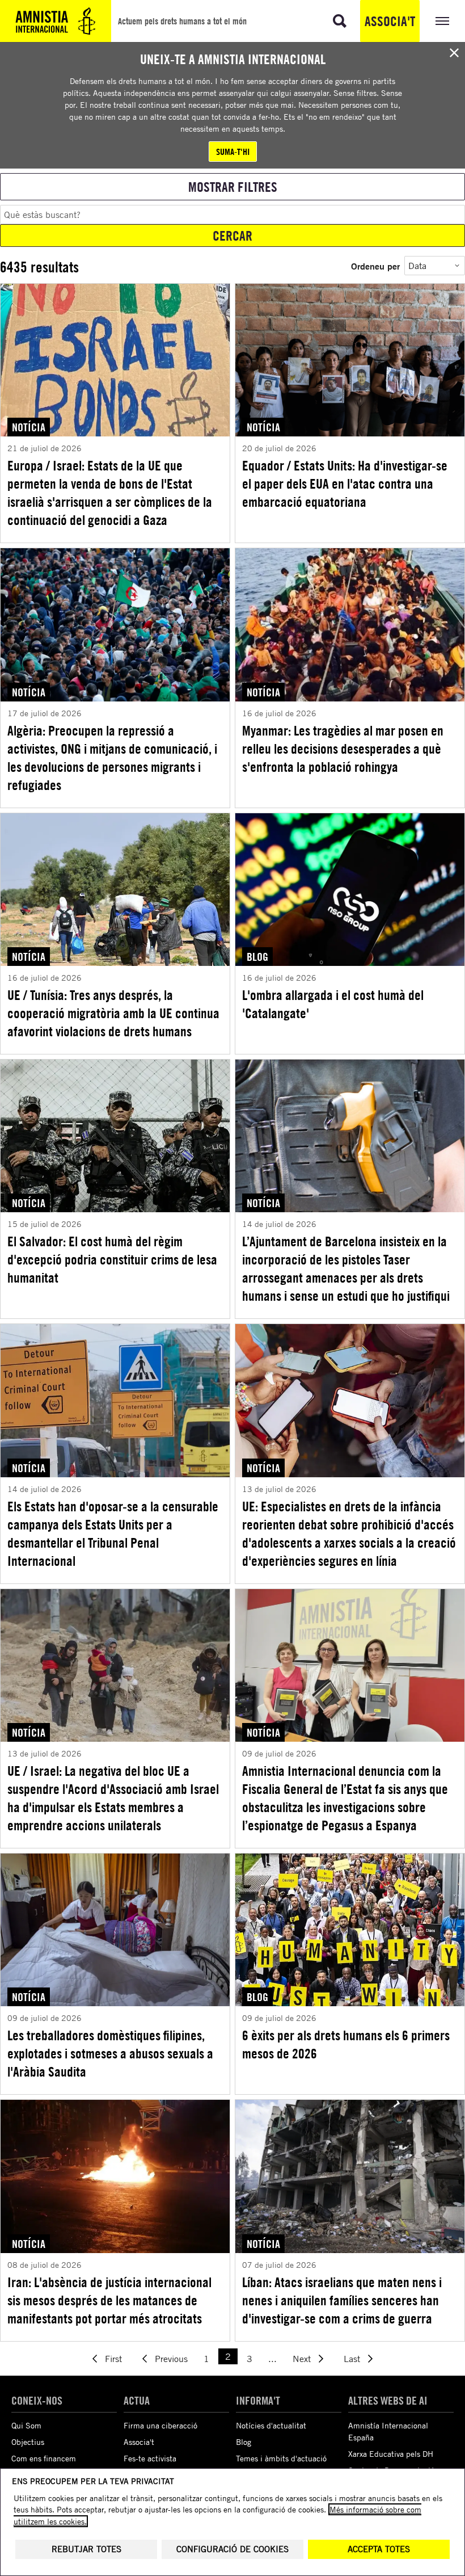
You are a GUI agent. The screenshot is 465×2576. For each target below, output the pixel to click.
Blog (244, 2442)
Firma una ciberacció (160, 2425)
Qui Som (26, 2425)
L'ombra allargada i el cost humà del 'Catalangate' (333, 1004)
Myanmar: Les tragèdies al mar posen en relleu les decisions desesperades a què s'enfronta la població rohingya (343, 749)
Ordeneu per (375, 266)
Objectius (28, 2442)
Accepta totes (379, 2549)
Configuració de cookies (232, 2549)
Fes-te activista (150, 2458)
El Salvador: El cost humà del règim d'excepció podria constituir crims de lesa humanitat (112, 1259)
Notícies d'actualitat (271, 2425)
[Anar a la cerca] (340, 21)
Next (302, 2359)
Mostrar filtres (233, 187)
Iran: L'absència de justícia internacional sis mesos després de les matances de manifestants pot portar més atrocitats (109, 2300)
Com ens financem (44, 2458)
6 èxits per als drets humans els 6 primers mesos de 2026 (346, 2044)
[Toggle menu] (442, 21)
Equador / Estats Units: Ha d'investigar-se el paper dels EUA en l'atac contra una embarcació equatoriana (345, 484)
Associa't (390, 21)
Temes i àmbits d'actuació (281, 2458)
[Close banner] (454, 53)
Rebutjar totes (86, 2549)
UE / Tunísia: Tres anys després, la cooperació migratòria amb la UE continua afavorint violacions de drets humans (113, 1013)
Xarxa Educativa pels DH (391, 2454)
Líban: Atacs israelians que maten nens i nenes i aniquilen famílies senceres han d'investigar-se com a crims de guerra (342, 2300)
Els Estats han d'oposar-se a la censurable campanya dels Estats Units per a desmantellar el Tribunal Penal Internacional (113, 1533)
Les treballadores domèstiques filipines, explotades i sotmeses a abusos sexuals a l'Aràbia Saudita (110, 2053)
